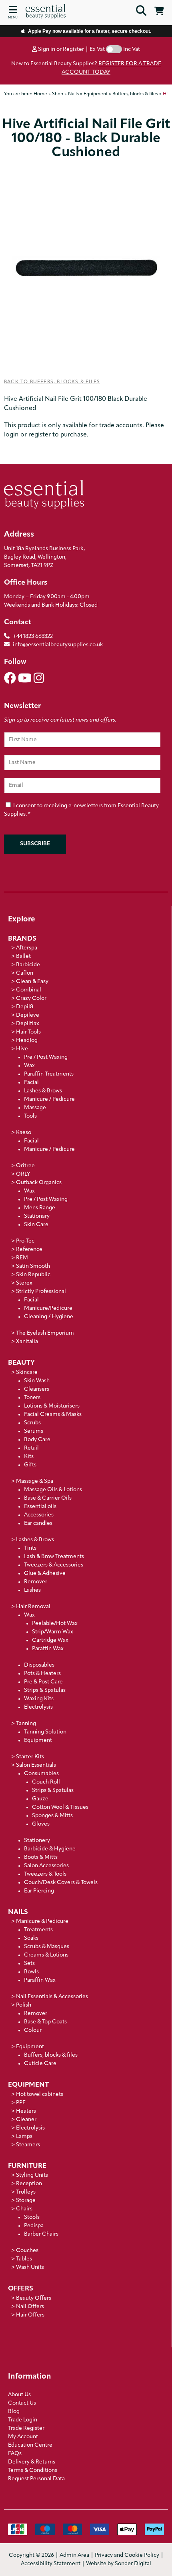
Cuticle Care (40, 2064)
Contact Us (22, 2403)
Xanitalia (27, 1342)
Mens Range (40, 1208)
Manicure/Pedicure (48, 1308)
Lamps (24, 2137)
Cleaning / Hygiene (49, 1317)
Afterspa (27, 948)
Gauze (40, 1799)
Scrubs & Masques (47, 1947)
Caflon (25, 973)
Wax (29, 1066)
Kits (29, 1457)
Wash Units (30, 2267)
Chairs (24, 2209)
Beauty (21, 1363)
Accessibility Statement (51, 2564)
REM (22, 1258)
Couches (27, 2251)
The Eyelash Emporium (45, 1333)
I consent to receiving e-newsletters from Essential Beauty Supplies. (81, 810)
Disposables (39, 1665)
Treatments (38, 1930)
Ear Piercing (39, 1891)
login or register (27, 435)
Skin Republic (33, 1275)
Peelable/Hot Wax (55, 1624)
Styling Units (32, 2175)
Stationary (37, 1216)
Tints (30, 1548)
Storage (26, 2201)
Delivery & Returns (32, 2462)
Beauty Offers (34, 2298)
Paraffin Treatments (49, 1074)
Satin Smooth (33, 1266)
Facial (31, 1083)
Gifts (30, 1465)
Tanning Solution (45, 1732)
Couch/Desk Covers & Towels (61, 1883)
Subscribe (35, 844)
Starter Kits (30, 1757)
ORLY (23, 1174)
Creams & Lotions (46, 1955)
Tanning (26, 1724)
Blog (14, 2412)
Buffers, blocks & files (51, 2055)
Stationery (37, 1841)
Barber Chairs (41, 2234)
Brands (22, 939)
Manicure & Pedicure (42, 1921)
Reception (29, 2184)
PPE (21, 2103)
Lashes (32, 1590)
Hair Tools (28, 1032)
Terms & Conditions (33, 2470)
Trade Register (26, 2428)
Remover (36, 1582)
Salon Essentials (36, 1765)
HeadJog (27, 1041)
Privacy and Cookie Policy (127, 2555)
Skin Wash (37, 1381)
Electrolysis (38, 1707)
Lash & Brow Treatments (54, 1557)
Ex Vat (97, 49)
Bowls (31, 1972)
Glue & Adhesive (45, 1574)
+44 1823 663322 (33, 636)
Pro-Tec (25, 1241)
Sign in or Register (60, 49)
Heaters (26, 2111)
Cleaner (26, 2120)
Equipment (38, 1740)
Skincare (27, 1372)
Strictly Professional (41, 1292)
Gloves (41, 1824)
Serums (34, 1431)
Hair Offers (30, 2315)
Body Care (37, 1440)
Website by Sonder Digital (119, 2564)
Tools (30, 1116)
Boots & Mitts (41, 1857)
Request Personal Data (36, 2479)
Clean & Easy (32, 982)
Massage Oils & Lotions (53, 1490)
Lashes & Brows (43, 1091)
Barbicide (28, 965)
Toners (32, 1398)
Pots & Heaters (42, 1674)
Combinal (29, 990)
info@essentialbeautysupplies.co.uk (58, 645)
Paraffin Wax (48, 1649)
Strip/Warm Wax (53, 1632)
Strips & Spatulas (45, 1690)
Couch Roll (46, 1782)
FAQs (15, 2454)
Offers (21, 2289)
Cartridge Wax (50, 1640)
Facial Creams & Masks (53, 1415)
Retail (31, 1448)
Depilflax (28, 1024)
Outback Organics (39, 1183)
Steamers (28, 2145)
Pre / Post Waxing (46, 1057)
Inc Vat (132, 49)
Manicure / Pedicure (49, 1099)
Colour (33, 2030)
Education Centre (30, 2445)
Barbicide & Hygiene (50, 1849)
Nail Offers (30, 2307)
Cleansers (37, 1389)
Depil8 (25, 1007)
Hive (22, 1049)
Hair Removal (33, 1607)
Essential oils (40, 1507)
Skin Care (36, 1225)
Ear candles (38, 1523)
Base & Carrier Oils (48, 1498)
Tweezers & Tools (45, 1874)
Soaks (31, 1938)
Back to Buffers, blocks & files (52, 382)
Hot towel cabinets (40, 2094)
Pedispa (34, 2226)
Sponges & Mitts (52, 1816)
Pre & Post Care (43, 1682)
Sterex (24, 1283)
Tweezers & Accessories (54, 1565)
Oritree (25, 1166)
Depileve (28, 1015)
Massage (35, 1108)
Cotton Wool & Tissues (60, 1807)
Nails (18, 1912)
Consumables (41, 1774)
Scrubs (32, 1423)
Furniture (27, 2166)
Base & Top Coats (45, 2022)
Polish (24, 2005)
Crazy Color (31, 998)
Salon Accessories (46, 1866)
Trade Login (23, 2420)
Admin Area (74, 2555)
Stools (32, 2217)
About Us (19, 2395)
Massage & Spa (35, 1481)
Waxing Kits (39, 1699)
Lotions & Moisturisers (52, 1406)
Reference (29, 1250)
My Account (23, 2437)
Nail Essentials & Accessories (52, 1997)
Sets (29, 1964)
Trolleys (26, 2192)
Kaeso (24, 1133)
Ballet (23, 956)
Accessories (39, 1515)
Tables (24, 2259)
